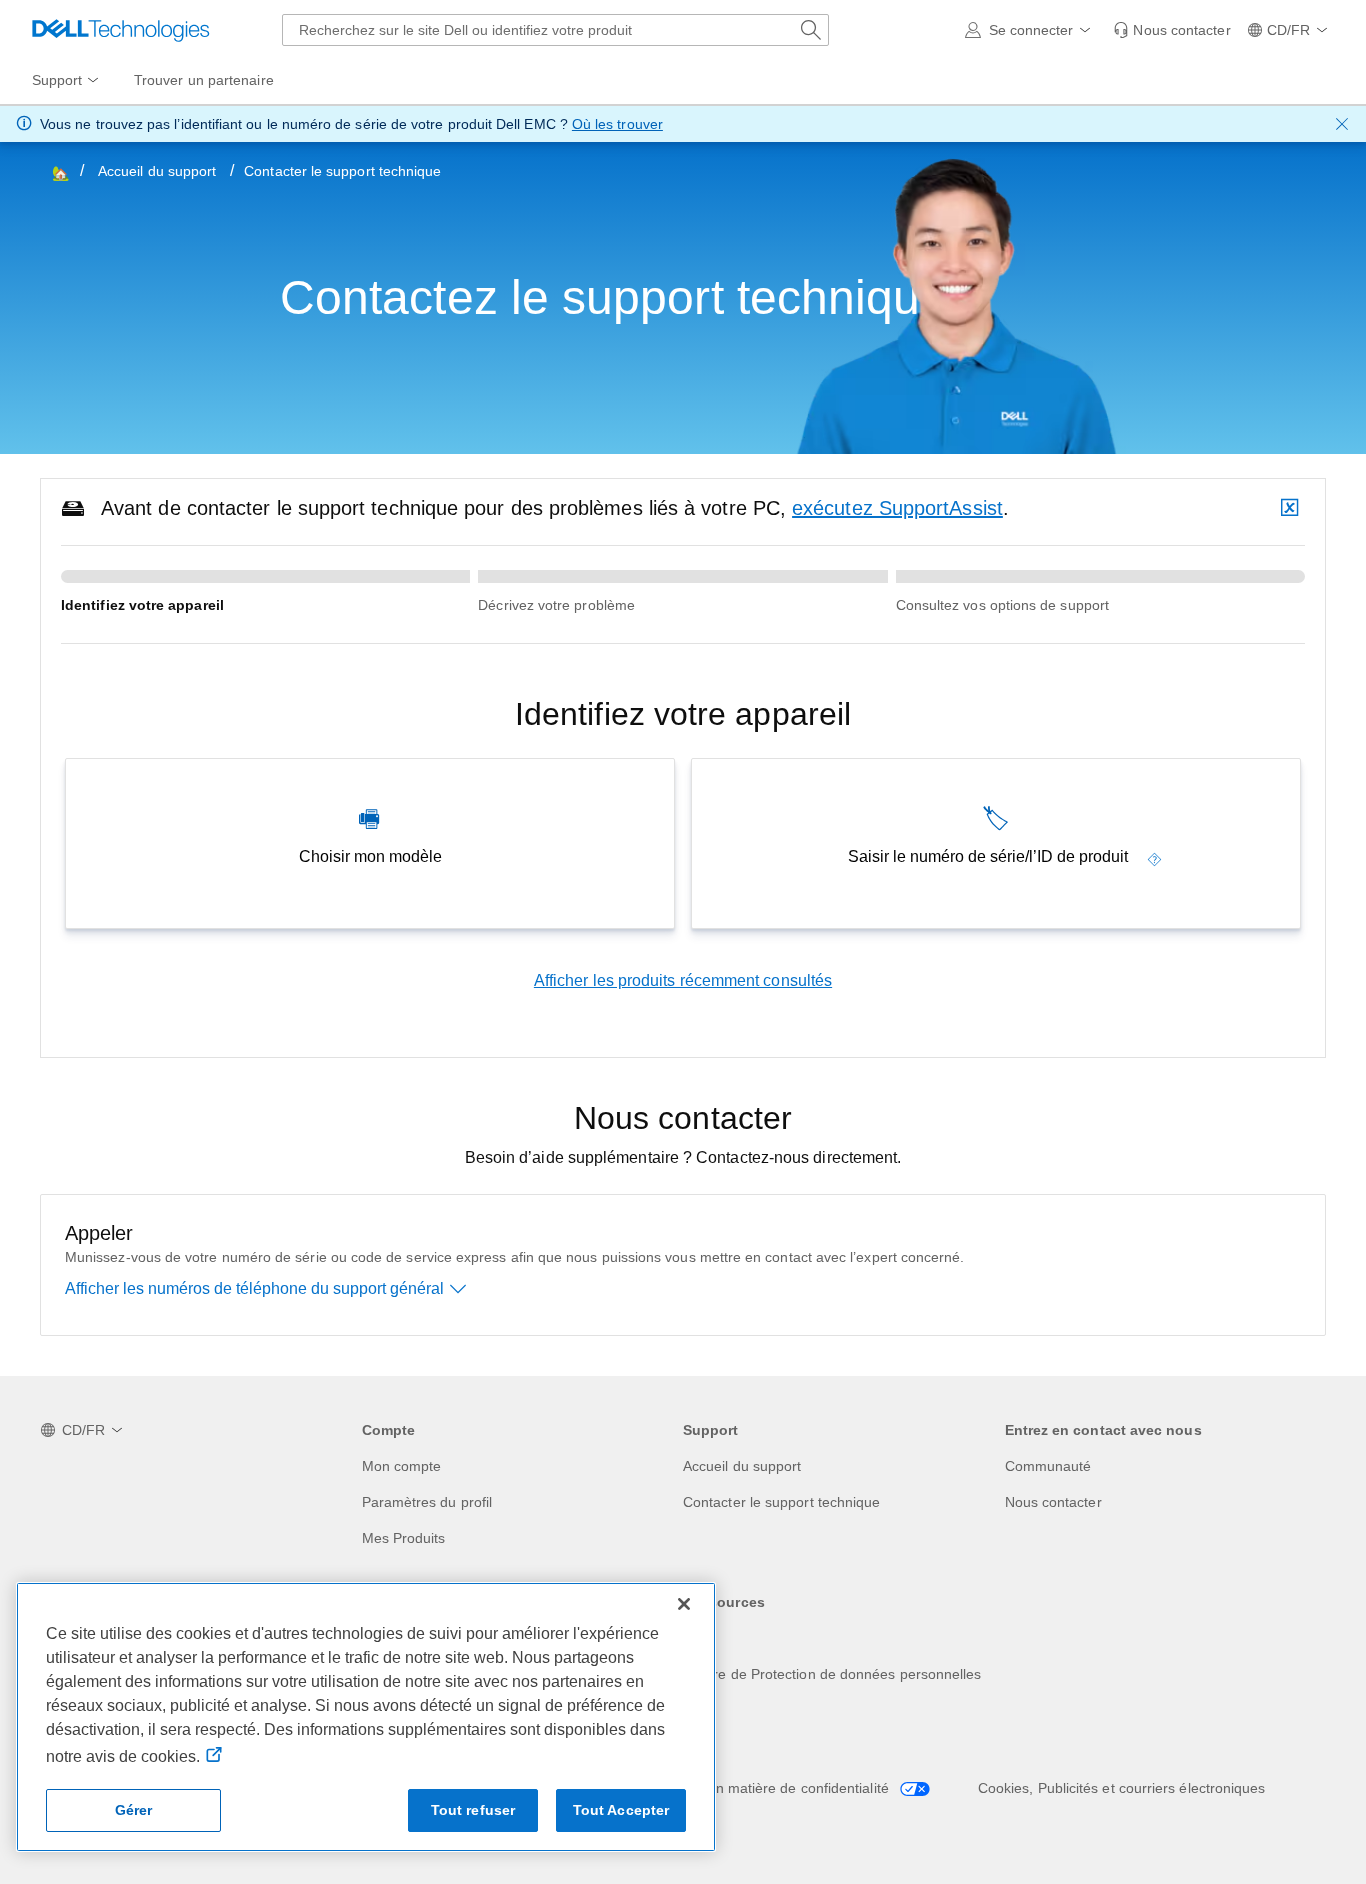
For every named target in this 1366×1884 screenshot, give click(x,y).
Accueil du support (157, 171)
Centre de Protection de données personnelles (832, 1674)
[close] (1292, 508)
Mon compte (402, 1466)
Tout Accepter (621, 1810)
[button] (1031, 30)
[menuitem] (67, 81)
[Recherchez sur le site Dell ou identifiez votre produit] (811, 30)
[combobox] (555, 30)
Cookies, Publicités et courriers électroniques (1122, 1788)
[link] (1171, 30)
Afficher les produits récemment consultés (683, 980)
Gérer (134, 1810)
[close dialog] (1342, 124)
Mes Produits (404, 1538)
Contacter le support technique (781, 1502)
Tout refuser (473, 1810)
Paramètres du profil (427, 1502)
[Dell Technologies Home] (121, 30)
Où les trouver (617, 124)
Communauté (1048, 1466)
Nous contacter (1053, 1502)
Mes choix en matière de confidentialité (766, 1788)
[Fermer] (684, 1604)
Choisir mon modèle (370, 856)
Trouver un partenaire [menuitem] (204, 80)
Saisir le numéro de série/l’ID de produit (988, 856)
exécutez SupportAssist (897, 508)
